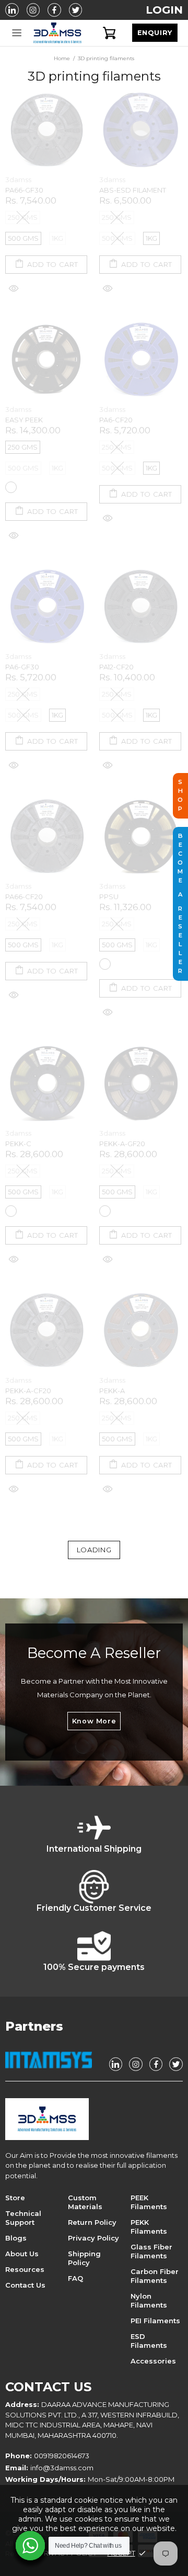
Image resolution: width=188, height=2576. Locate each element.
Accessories (153, 2361)
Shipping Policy (84, 2258)
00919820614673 (62, 2456)
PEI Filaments (155, 2321)
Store (15, 2198)
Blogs (16, 2238)
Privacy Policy (93, 2238)
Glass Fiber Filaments (151, 2251)
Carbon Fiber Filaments (155, 2276)
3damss (57, 33)
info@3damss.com (62, 2468)
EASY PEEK (24, 420)
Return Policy (92, 2222)
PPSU (109, 897)
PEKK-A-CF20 (28, 1391)
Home (62, 58)
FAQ (75, 2278)
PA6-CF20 (116, 420)
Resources (25, 2269)
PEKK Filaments (149, 2227)
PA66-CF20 (24, 897)
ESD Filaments (149, 2341)
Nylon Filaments (149, 2300)
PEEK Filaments (149, 2202)
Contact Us (25, 2285)
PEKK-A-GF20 (122, 1144)
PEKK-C (18, 1144)
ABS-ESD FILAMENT (133, 190)
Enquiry (155, 33)
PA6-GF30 (22, 667)
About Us (22, 2254)
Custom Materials (85, 2202)
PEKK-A (112, 1391)
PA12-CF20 (116, 667)
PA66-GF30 (24, 190)
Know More (94, 1721)
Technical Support (23, 2218)
